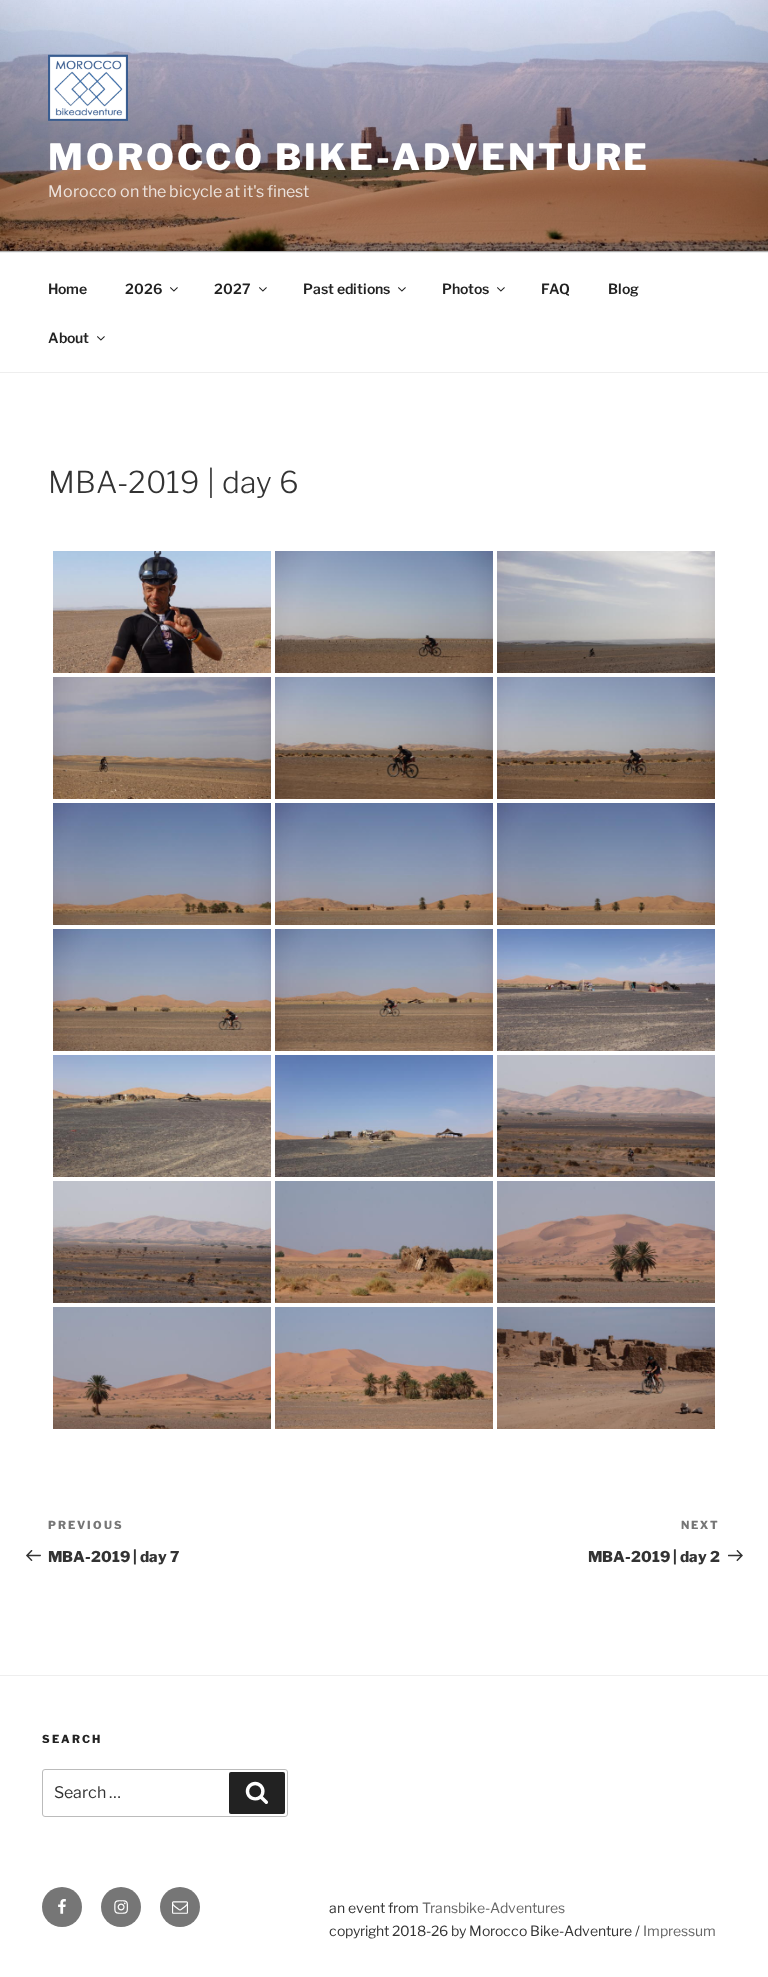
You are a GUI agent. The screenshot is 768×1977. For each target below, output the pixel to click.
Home (67, 288)
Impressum (679, 1930)
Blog (623, 288)
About (68, 337)
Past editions (346, 288)
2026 (143, 288)
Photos (465, 288)
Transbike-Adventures (493, 1907)
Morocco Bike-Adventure (349, 157)
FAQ (555, 288)
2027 (232, 288)
